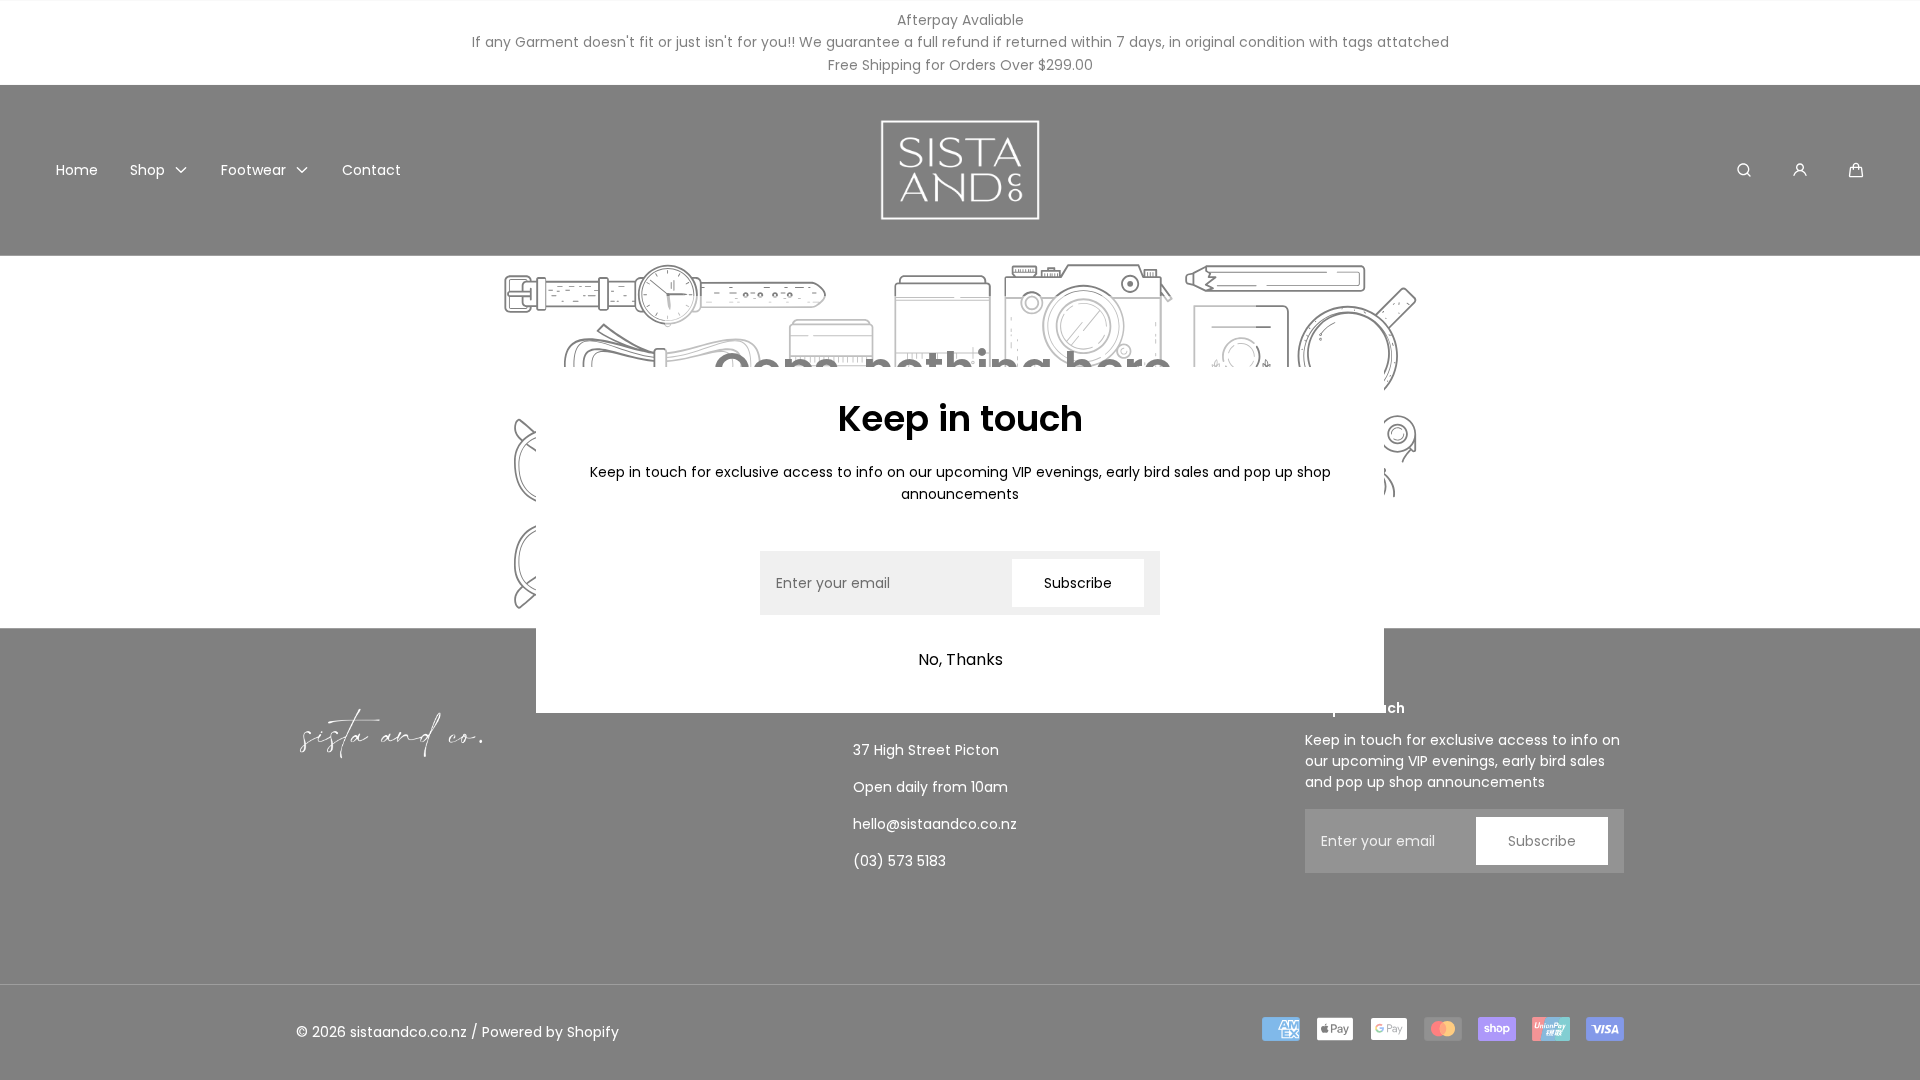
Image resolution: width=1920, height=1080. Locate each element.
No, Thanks (960, 659)
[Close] (576, 407)
